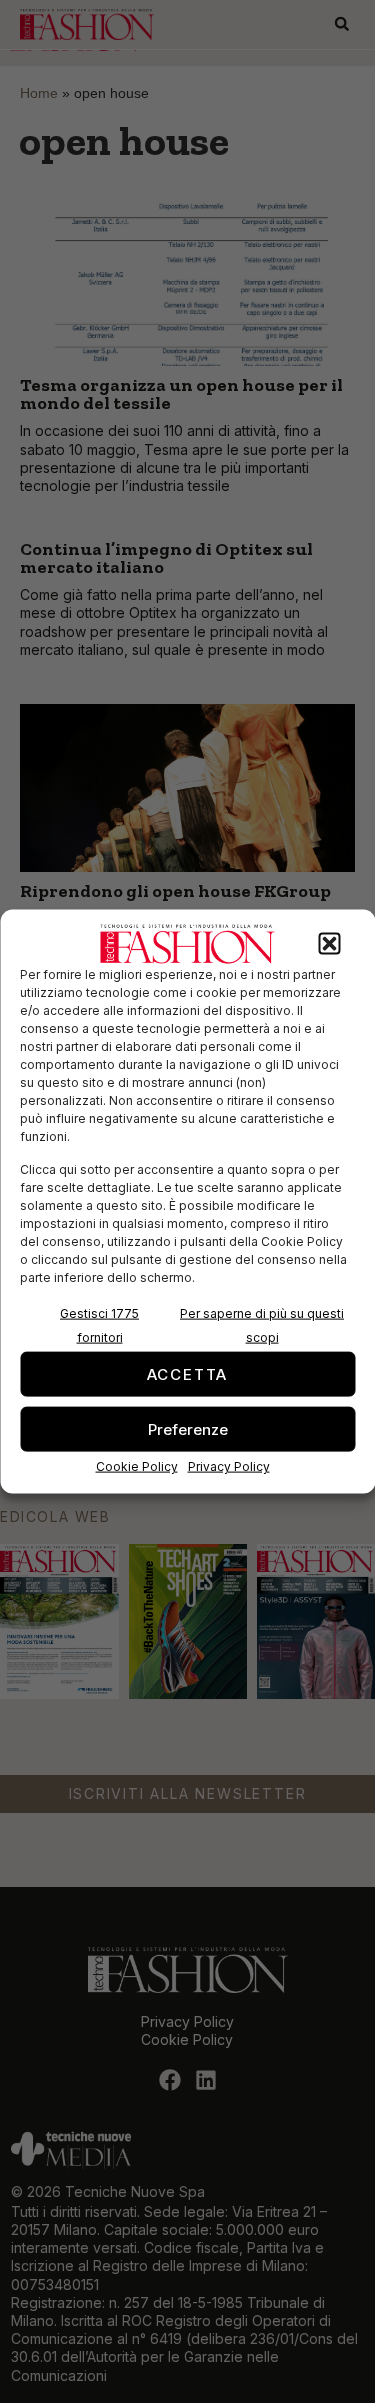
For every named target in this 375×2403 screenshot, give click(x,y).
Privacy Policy (229, 1466)
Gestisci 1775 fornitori (99, 1325)
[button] (329, 944)
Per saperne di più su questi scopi (262, 1325)
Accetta (188, 1373)
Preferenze (188, 1428)
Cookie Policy (137, 1466)
